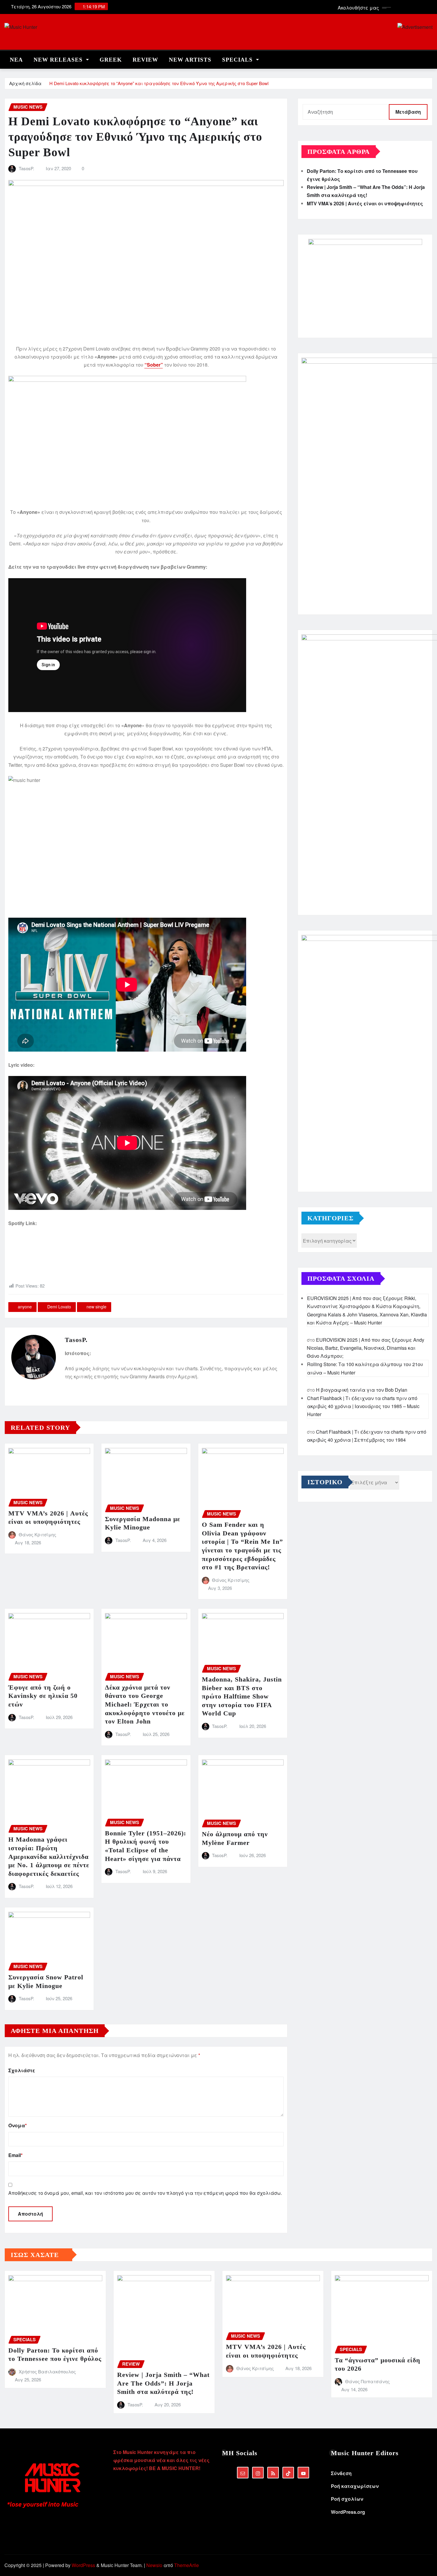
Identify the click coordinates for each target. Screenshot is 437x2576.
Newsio (154, 2565)
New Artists (190, 60)
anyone (25, 1307)
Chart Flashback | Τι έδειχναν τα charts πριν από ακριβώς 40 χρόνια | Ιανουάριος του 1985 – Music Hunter (363, 1406)
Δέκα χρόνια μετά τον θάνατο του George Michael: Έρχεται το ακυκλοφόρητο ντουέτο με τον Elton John (145, 1704)
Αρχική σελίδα (25, 83)
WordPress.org (348, 2512)
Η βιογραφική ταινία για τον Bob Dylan (362, 1390)
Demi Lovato (59, 1307)
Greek (111, 60)
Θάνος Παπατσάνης (367, 2381)
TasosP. (26, 168)
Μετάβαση (408, 112)
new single (96, 1307)
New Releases (59, 60)
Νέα (16, 60)
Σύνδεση (341, 2473)
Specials (238, 60)
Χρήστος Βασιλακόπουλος (47, 2371)
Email (15, 2155)
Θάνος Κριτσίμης (37, 1534)
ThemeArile (187, 2565)
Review (145, 60)
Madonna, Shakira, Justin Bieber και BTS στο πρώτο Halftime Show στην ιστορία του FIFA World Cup (242, 1696)
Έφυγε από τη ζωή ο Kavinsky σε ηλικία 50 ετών (43, 1696)
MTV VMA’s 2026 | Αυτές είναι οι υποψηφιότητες (365, 203)
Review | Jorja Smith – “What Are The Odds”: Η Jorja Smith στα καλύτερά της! (163, 2383)
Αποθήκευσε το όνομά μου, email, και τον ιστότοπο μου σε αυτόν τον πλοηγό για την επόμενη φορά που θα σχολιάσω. (145, 2193)
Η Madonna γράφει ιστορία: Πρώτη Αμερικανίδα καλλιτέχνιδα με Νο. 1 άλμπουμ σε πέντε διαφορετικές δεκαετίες (49, 1856)
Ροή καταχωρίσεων (355, 2486)
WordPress (83, 2565)
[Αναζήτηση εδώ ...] (431, 58)
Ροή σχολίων (347, 2499)
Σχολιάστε (22, 2070)
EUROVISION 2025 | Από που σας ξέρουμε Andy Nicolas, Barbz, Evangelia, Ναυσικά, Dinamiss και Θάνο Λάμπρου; (366, 1348)
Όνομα (18, 2125)
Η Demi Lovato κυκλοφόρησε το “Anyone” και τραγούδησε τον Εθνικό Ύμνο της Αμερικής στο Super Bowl (159, 83)
